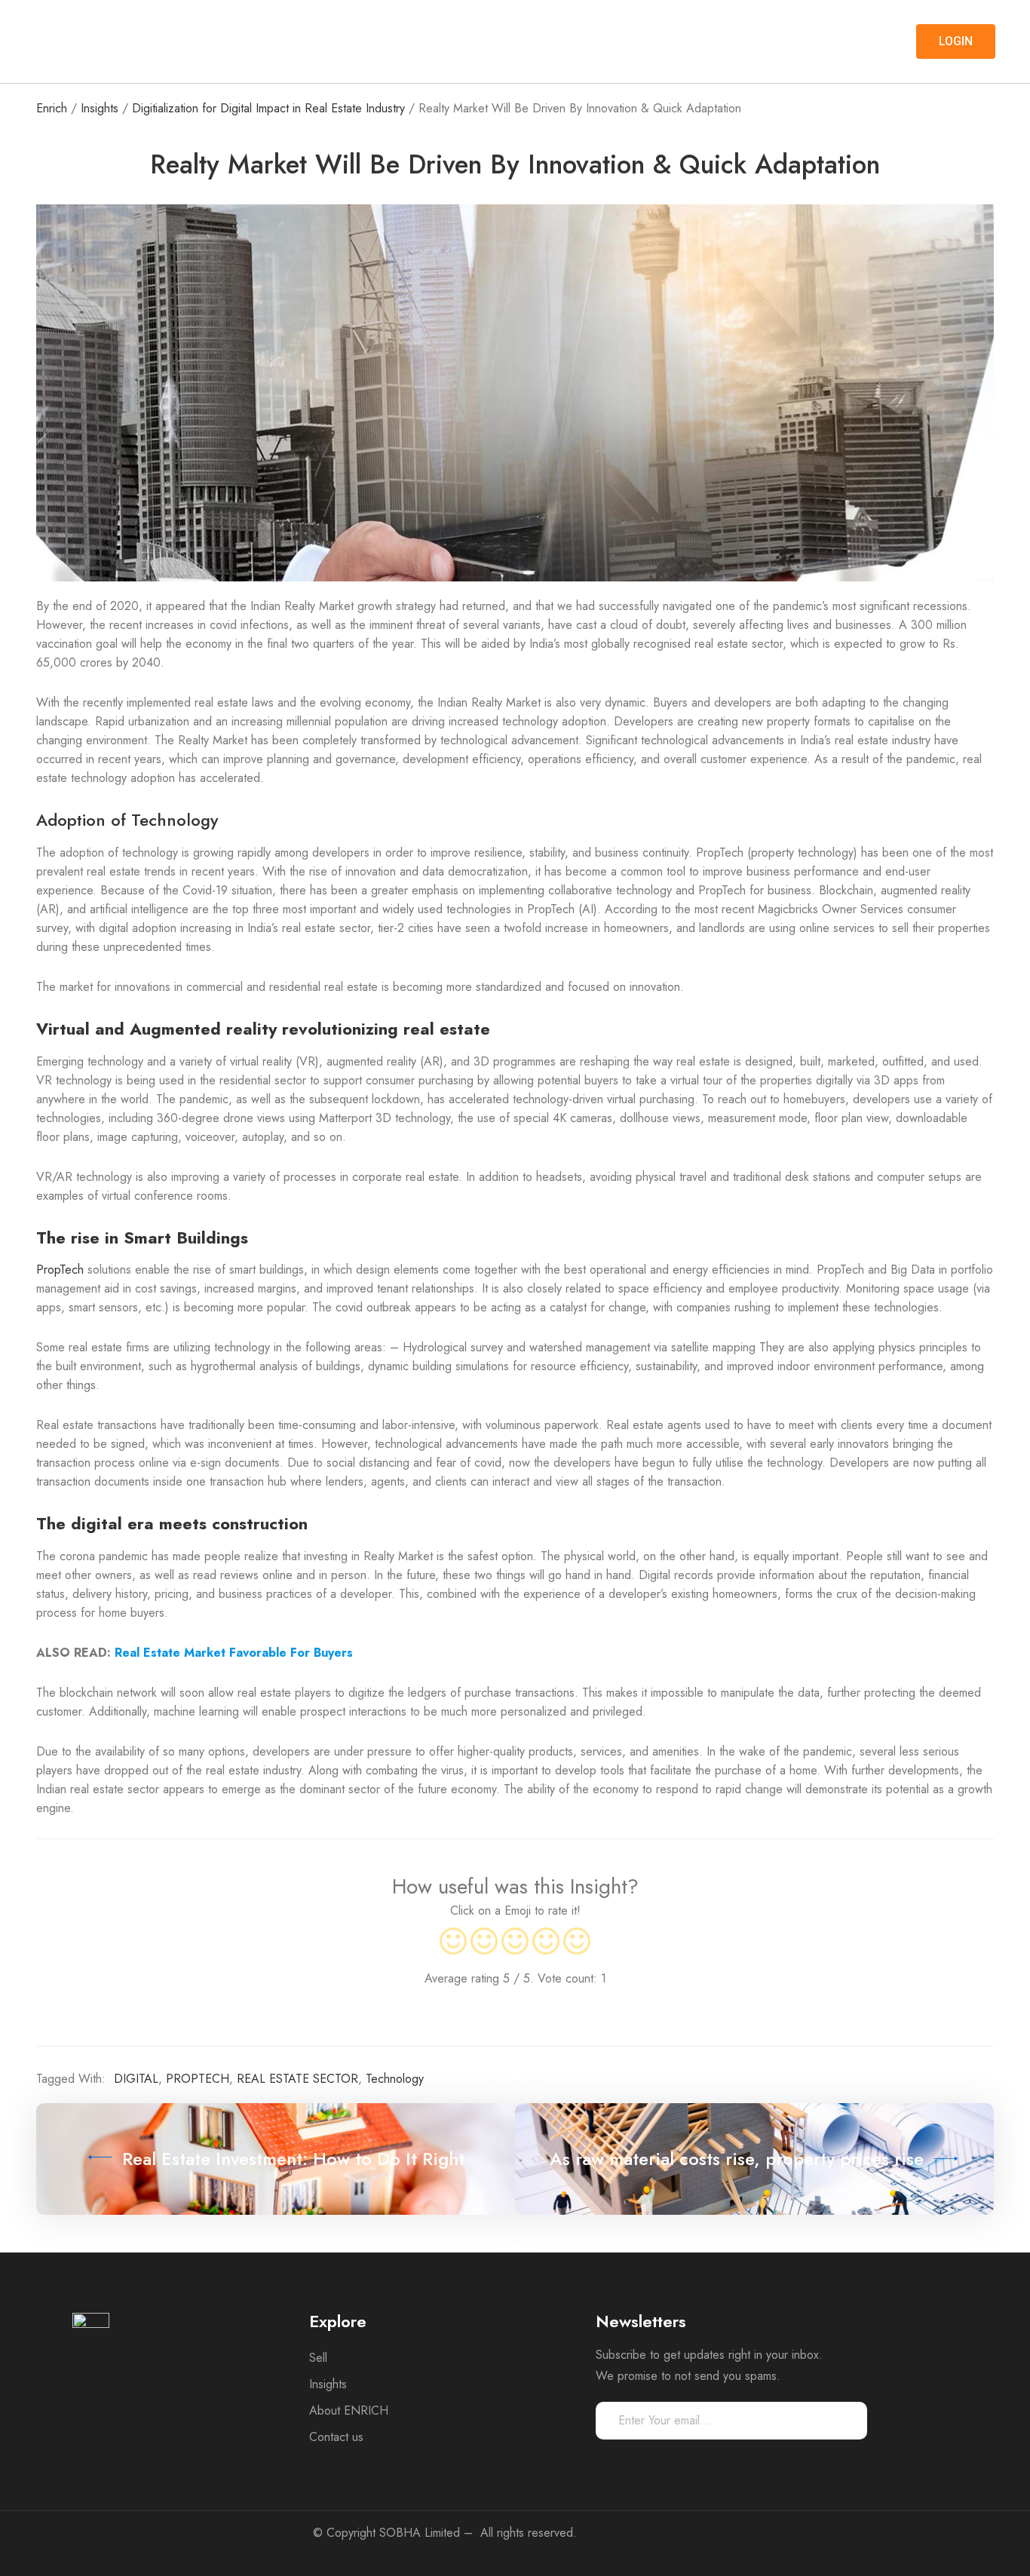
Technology (395, 2079)
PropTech (60, 1270)
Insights (100, 108)
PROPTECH (198, 2079)
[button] (956, 41)
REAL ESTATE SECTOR (297, 2079)
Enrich (52, 108)
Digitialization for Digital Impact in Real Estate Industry (268, 108)
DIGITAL (136, 2079)
